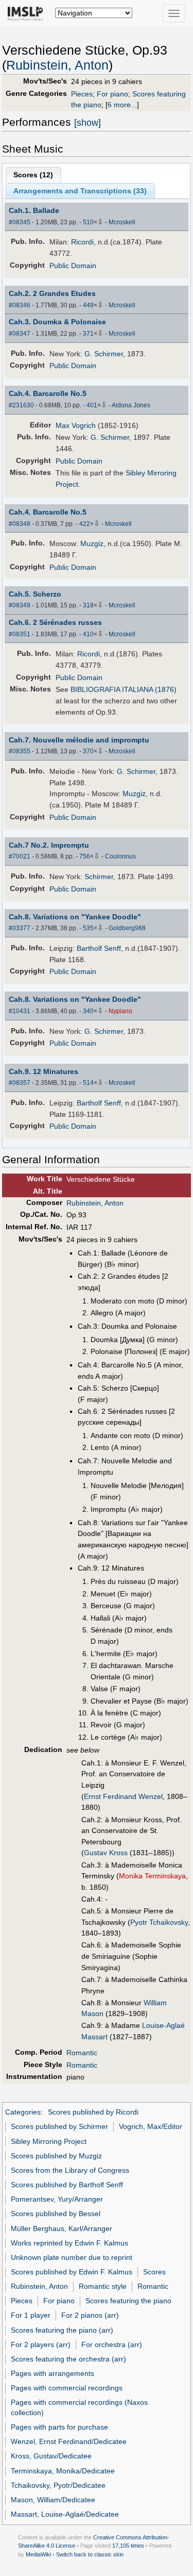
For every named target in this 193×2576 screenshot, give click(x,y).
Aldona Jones (131, 405)
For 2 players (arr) (41, 2344)
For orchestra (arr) (112, 2344)
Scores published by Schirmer (59, 2126)
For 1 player (31, 2315)
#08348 (20, 524)
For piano (112, 94)
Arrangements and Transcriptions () (80, 191)
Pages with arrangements (52, 2373)
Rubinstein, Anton (57, 65)
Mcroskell (122, 222)
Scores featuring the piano (128, 2301)
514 (88, 1083)
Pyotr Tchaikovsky (159, 1922)
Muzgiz (92, 543)
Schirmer (99, 877)
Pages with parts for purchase (59, 2427)
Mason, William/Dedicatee (53, 2500)
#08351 (20, 634)
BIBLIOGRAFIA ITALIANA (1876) (124, 689)
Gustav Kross (106, 1853)
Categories (23, 2112)
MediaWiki (38, 2554)
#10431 (20, 1011)
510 (88, 222)
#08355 (20, 751)
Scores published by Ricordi (93, 2112)
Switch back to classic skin (90, 2554)
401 (92, 405)
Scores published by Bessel (56, 2214)
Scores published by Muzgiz (56, 2156)
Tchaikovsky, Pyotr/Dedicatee (58, 2485)
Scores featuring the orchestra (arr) (68, 2359)
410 (88, 634)
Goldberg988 (127, 928)
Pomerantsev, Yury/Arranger (57, 2199)
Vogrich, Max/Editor (151, 2126)
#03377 (20, 928)
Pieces (82, 94)
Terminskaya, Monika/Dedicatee (63, 2471)
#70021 (20, 856)
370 (88, 751)
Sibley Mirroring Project (49, 2141)
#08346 (20, 305)
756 (85, 856)
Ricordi (82, 242)
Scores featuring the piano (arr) (62, 2330)
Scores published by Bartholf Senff (67, 2185)
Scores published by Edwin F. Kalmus (72, 2272)
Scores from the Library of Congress (70, 2170)
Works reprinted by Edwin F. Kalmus (69, 2243)
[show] (87, 123)
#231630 (21, 405)
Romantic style (103, 2286)
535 (88, 928)
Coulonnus (120, 856)
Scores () (33, 175)
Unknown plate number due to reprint (72, 2257)
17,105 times (128, 2546)
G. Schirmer (104, 354)
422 (85, 524)
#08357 (20, 1083)
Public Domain (73, 266)
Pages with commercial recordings (67, 2388)
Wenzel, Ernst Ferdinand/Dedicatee (69, 2441)
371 (88, 334)
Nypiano (120, 1011)
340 (88, 1011)
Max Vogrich (76, 425)
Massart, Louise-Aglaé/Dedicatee (65, 2514)
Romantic (82, 2053)
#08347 (20, 334)
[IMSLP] (28, 13)
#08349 (20, 605)
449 (88, 305)
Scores (154, 2272)
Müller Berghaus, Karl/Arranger (62, 2228)
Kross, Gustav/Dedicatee (51, 2456)
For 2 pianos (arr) (90, 2315)
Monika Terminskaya (152, 1876)
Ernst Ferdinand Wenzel (123, 1796)
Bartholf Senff (99, 948)
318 (88, 605)
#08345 (20, 222)
